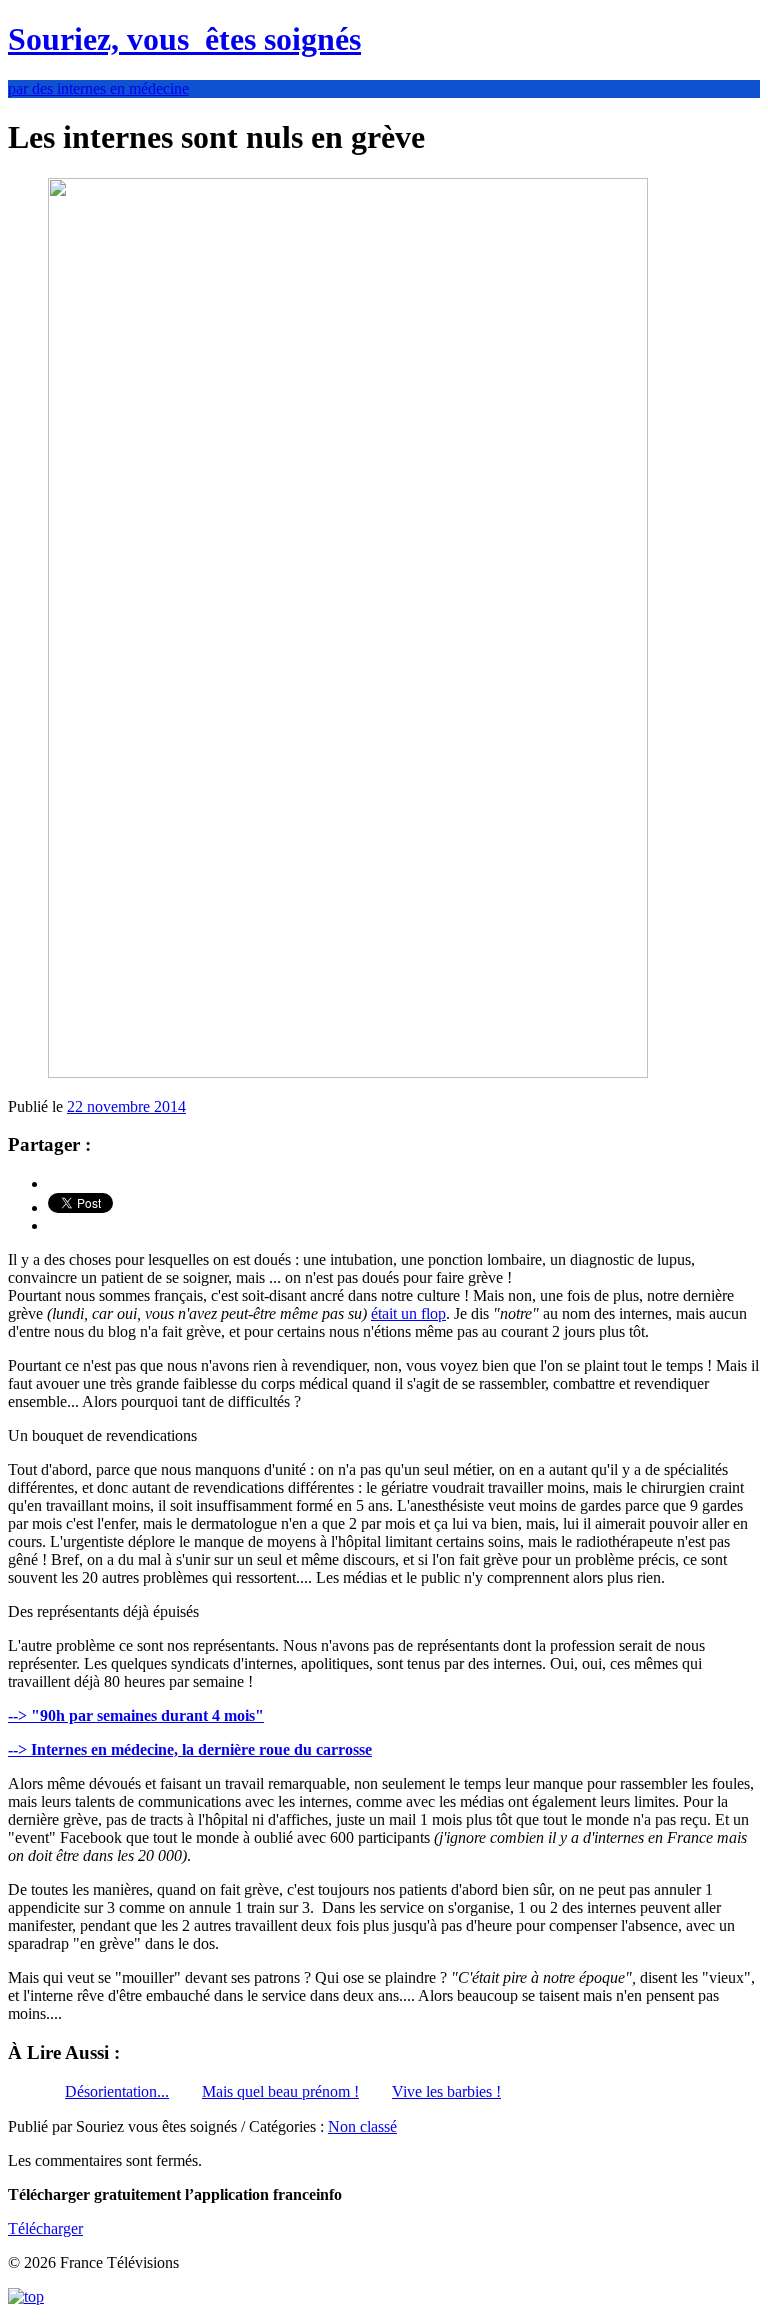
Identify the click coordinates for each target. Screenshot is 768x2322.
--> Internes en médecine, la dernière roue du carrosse (190, 1749)
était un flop (408, 1313)
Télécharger (45, 2228)
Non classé (362, 2126)
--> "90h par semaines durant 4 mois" (136, 1715)
